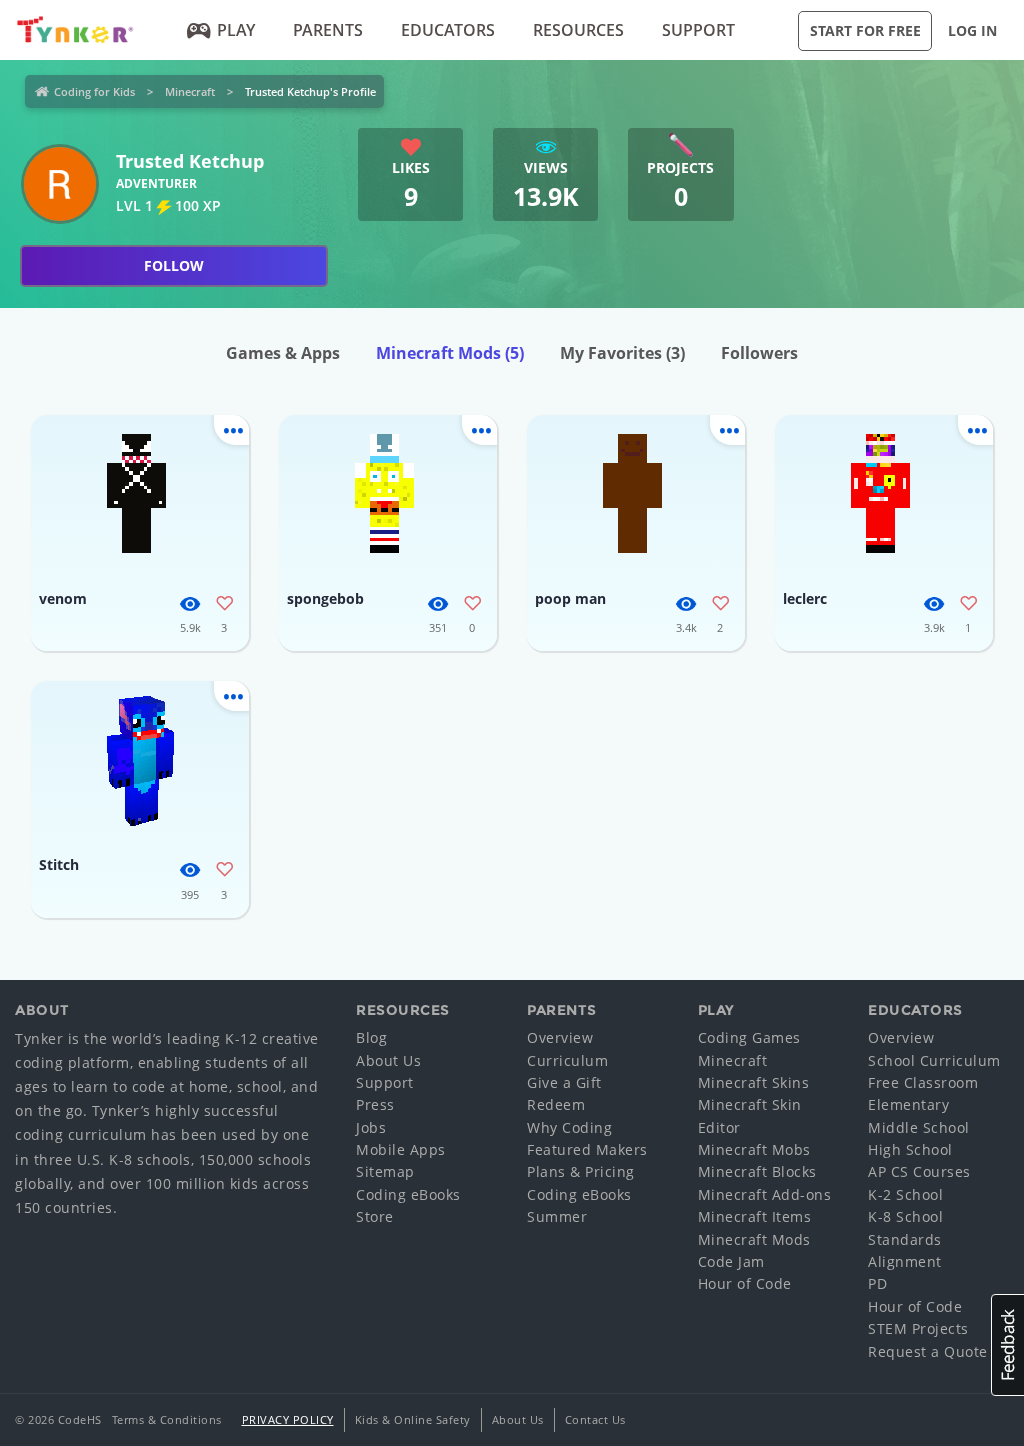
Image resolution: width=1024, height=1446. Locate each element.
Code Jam (731, 1261)
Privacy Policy (288, 1419)
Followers (759, 353)
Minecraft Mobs (754, 1149)
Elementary (908, 1104)
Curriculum (567, 1060)
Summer (557, 1216)
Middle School (919, 1127)
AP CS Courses (919, 1171)
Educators (448, 30)
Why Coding (569, 1127)
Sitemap (385, 1171)
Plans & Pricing (581, 1171)
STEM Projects (918, 1328)
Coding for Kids (94, 91)
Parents (328, 30)
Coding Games (749, 1037)
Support (698, 30)
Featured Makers (587, 1149)
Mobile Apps (401, 1149)
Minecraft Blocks (757, 1171)
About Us (388, 1060)
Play (236, 30)
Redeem (556, 1104)
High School (910, 1149)
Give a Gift (564, 1082)
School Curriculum (934, 1060)
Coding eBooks (408, 1194)
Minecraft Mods (450, 353)
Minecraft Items (755, 1216)
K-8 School (905, 1216)
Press (375, 1104)
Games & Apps (283, 353)
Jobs (371, 1127)
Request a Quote (928, 1351)
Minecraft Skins (754, 1082)
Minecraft (190, 91)
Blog (371, 1037)
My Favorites (622, 353)
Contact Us (595, 1419)
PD (877, 1283)
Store (375, 1216)
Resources (578, 30)
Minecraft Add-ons (765, 1194)
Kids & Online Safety (413, 1419)
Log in (972, 30)
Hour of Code (745, 1283)
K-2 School (905, 1194)
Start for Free (865, 30)
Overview (560, 1037)
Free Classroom (923, 1082)
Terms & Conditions (167, 1419)
